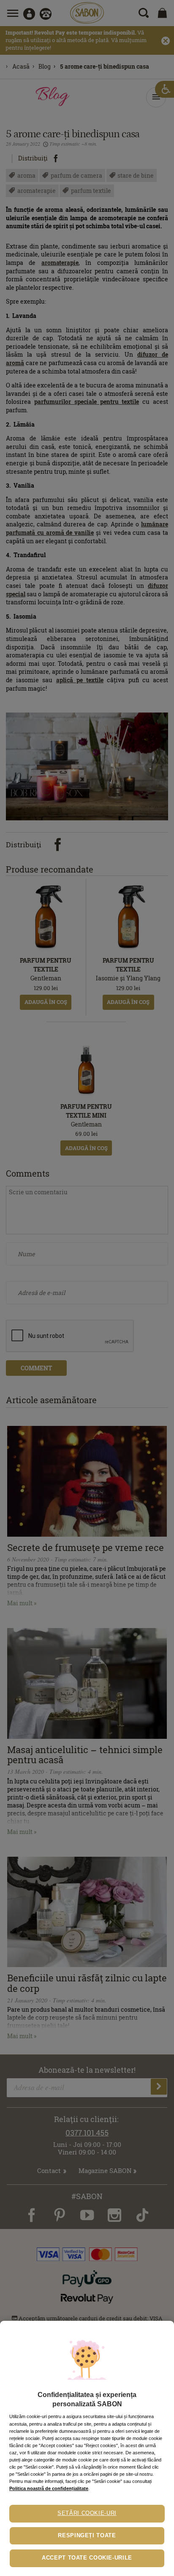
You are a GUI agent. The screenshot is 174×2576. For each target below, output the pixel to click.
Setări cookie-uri (87, 2513)
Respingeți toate (87, 2536)
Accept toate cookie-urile (87, 2558)
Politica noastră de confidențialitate (49, 2488)
